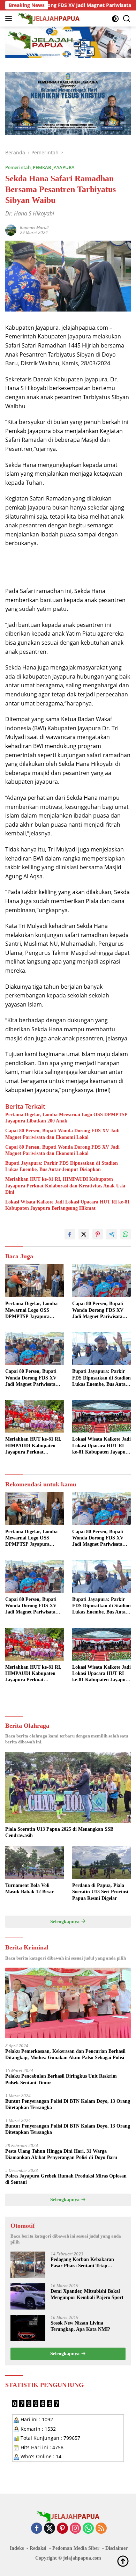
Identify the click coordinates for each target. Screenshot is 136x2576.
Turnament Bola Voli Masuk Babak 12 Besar (29, 1889)
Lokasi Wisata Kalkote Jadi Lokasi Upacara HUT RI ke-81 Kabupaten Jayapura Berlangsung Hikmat (67, 1205)
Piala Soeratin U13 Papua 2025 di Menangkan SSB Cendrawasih (59, 1832)
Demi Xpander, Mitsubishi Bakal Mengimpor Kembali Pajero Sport (87, 2294)
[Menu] (10, 19)
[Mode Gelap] (115, 19)
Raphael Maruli (34, 228)
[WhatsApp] (88, 2529)
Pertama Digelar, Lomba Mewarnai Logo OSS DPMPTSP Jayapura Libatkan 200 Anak (66, 1118)
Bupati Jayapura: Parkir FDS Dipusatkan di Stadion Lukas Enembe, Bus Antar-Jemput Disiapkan (62, 1166)
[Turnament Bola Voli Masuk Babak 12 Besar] (35, 1863)
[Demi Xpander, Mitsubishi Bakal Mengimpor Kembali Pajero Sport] (28, 2296)
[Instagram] (75, 2529)
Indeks (17, 2548)
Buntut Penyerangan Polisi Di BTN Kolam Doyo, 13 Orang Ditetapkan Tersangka (68, 2104)
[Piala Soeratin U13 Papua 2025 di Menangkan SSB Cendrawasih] (68, 1788)
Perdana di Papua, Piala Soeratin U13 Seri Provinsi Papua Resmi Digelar (100, 1892)
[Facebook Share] (70, 1234)
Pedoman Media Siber (76, 2548)
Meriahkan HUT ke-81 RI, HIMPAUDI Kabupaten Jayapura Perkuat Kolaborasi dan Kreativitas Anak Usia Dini (65, 1185)
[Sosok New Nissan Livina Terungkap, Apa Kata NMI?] (28, 2328)
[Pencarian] (127, 19)
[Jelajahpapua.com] (48, 19)
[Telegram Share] (112, 1234)
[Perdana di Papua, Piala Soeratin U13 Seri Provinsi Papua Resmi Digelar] (101, 1863)
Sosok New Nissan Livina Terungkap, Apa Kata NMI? (80, 2326)
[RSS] (101, 2529)
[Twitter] (50, 2529)
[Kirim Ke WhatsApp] (126, 1234)
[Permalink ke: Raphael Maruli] (11, 230)
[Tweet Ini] (84, 1234)
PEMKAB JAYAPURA (54, 167)
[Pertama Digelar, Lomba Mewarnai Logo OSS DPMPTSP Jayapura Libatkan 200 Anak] (35, 1281)
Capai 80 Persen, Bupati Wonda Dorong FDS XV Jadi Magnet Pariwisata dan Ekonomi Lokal (62, 1134)
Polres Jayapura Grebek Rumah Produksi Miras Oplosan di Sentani (66, 2179)
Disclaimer (116, 2548)
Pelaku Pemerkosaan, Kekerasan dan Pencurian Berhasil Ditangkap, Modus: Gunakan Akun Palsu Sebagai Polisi (65, 2054)
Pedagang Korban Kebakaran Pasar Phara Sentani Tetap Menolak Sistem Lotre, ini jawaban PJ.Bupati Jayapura (88, 2263)
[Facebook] (37, 2529)
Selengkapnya (66, 1922)
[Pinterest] (62, 2529)
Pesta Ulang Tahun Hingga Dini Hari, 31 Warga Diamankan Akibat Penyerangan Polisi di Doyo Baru (61, 2154)
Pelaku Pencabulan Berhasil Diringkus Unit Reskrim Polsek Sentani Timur (61, 2079)
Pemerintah (18, 167)
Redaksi (38, 2548)
